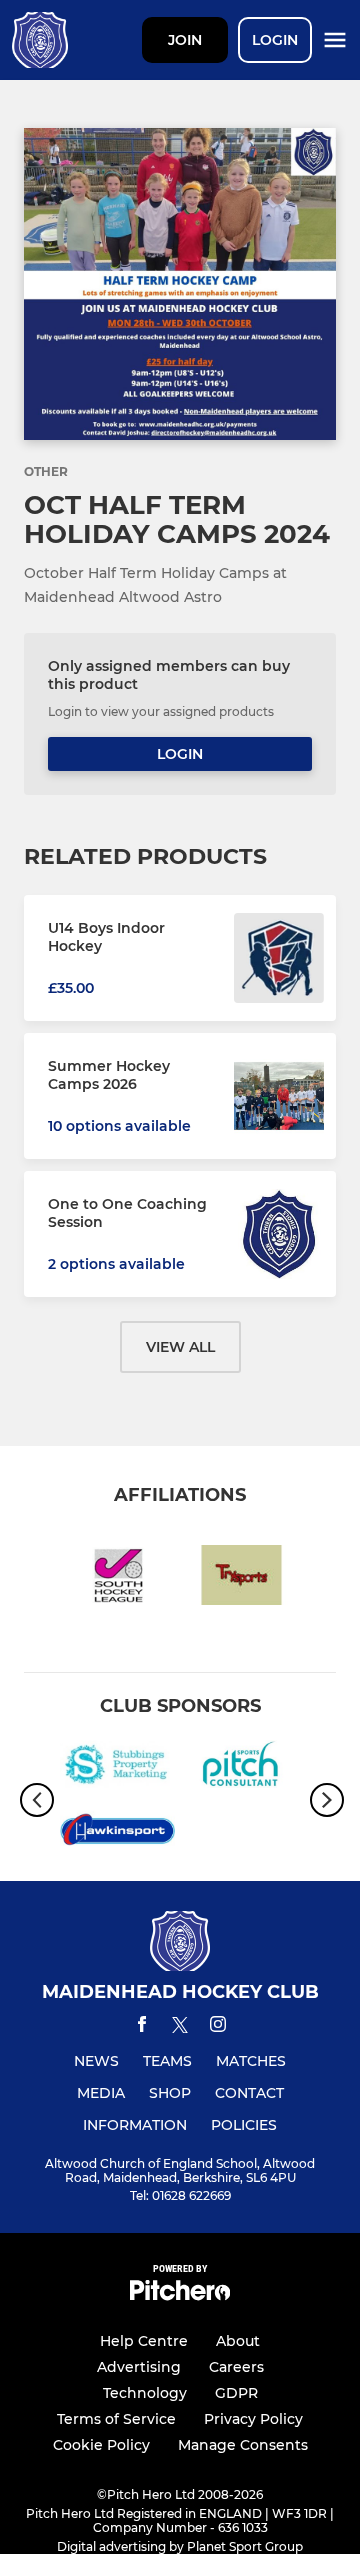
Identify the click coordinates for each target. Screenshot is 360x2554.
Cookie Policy (101, 2445)
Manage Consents (243, 2445)
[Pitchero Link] (180, 2295)
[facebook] (142, 2027)
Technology (145, 2393)
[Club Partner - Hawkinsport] (117, 1833)
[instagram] (218, 2027)
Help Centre (144, 2341)
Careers (236, 2367)
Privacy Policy (253, 2419)
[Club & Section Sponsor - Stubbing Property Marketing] (117, 1768)
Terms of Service (116, 2419)
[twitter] (180, 2028)
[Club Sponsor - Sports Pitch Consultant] (242, 1768)
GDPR (236, 2393)
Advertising (139, 2367)
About (238, 2341)
